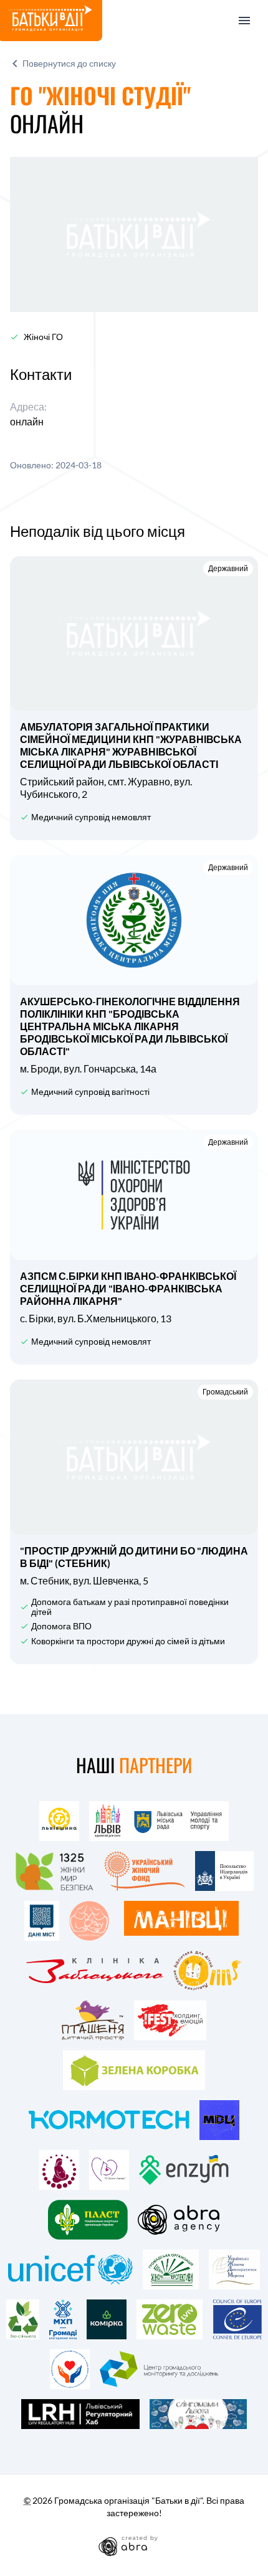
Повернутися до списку (69, 63)
